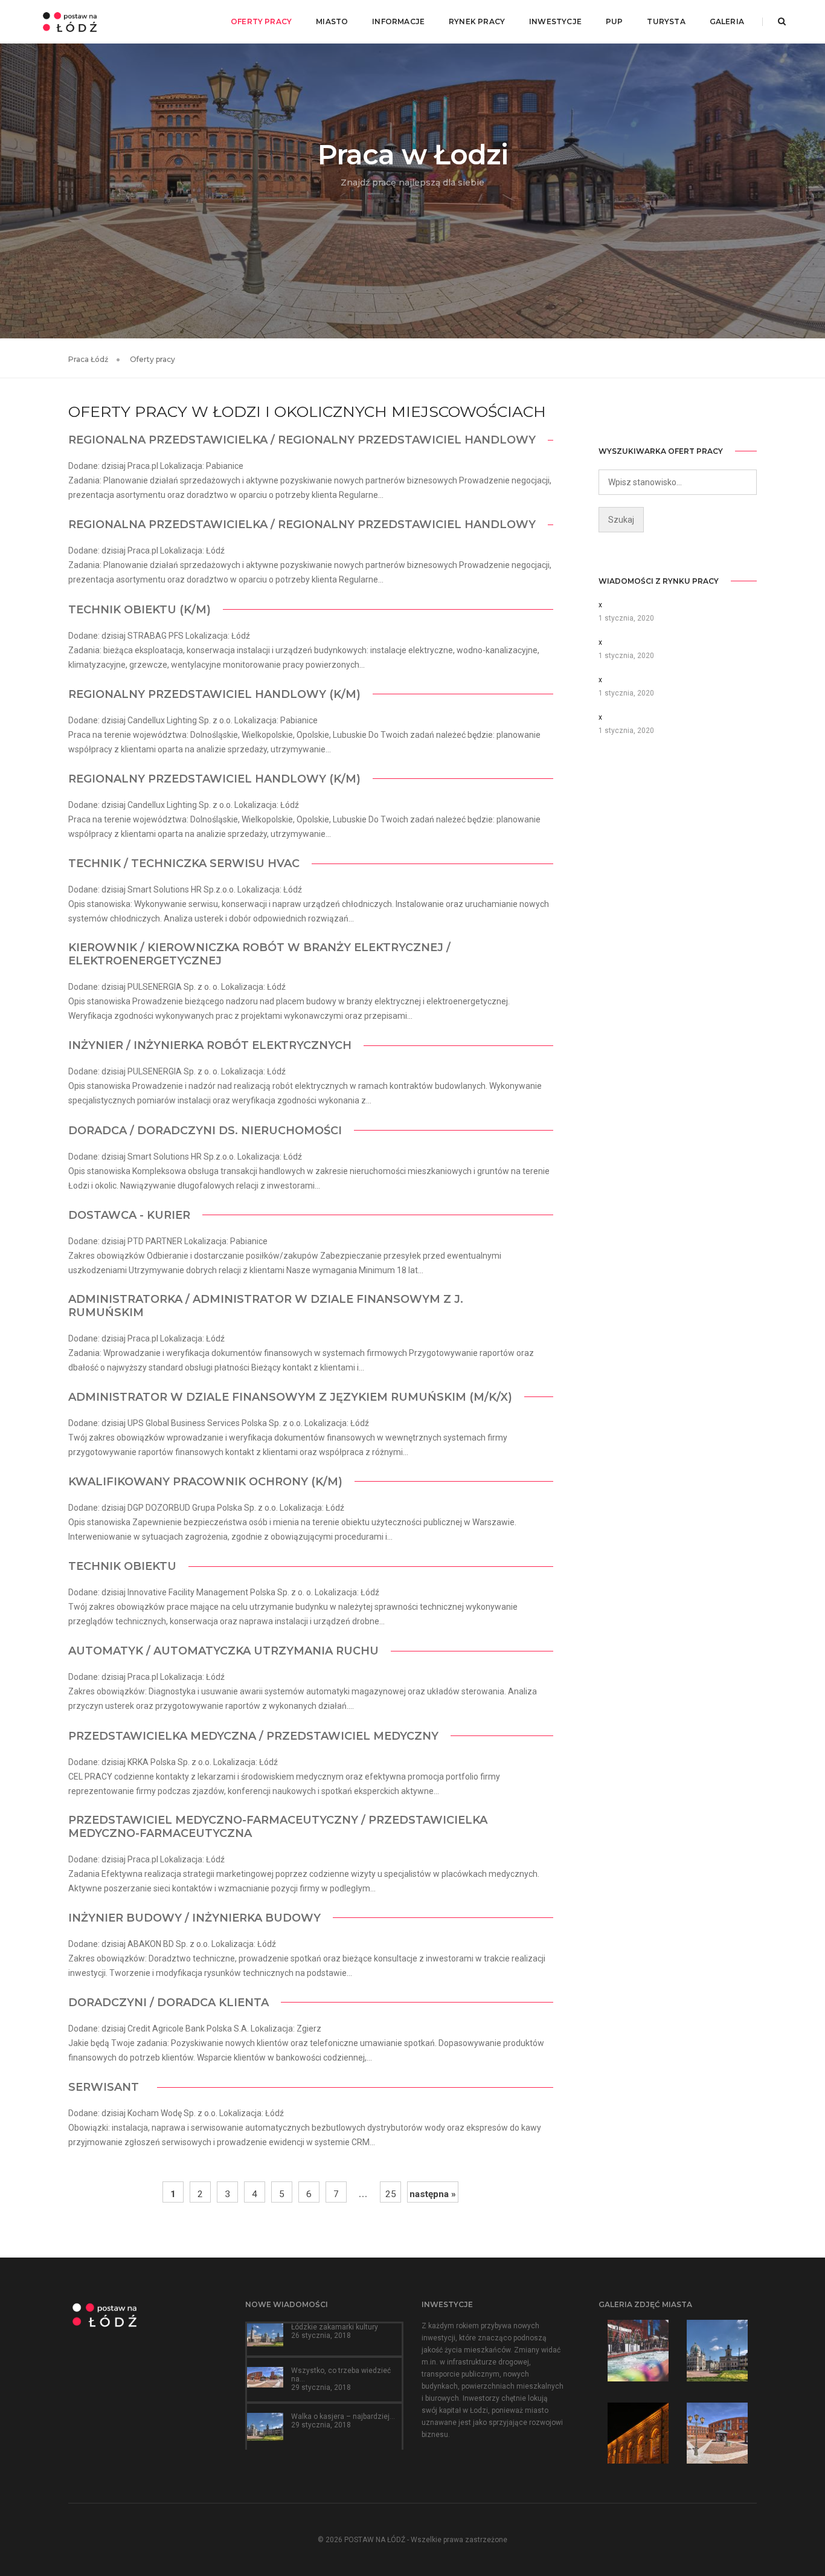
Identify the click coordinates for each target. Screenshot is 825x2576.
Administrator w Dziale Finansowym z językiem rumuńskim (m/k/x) (290, 1397)
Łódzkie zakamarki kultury (335, 2327)
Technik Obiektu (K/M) (140, 610)
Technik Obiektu (122, 1566)
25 (391, 2194)
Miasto (332, 21)
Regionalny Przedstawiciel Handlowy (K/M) (214, 694)
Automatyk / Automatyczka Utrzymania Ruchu (223, 1651)
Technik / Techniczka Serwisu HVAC (184, 864)
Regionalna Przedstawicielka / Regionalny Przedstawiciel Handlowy (302, 440)
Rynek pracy (477, 21)
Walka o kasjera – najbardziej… (343, 2416)
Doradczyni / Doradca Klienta (169, 2003)
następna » (433, 2194)
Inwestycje (555, 21)
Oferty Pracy (261, 21)
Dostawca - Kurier (129, 1215)
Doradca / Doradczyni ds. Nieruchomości (205, 1131)
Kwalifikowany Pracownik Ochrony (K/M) (205, 1482)
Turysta (666, 21)
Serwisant (107, 2087)
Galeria (727, 21)
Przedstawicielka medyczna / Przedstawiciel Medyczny (253, 1736)
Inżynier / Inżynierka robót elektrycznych (210, 1045)
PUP (615, 21)
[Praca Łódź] (70, 21)
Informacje (398, 21)
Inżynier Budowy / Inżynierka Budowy (194, 1918)
